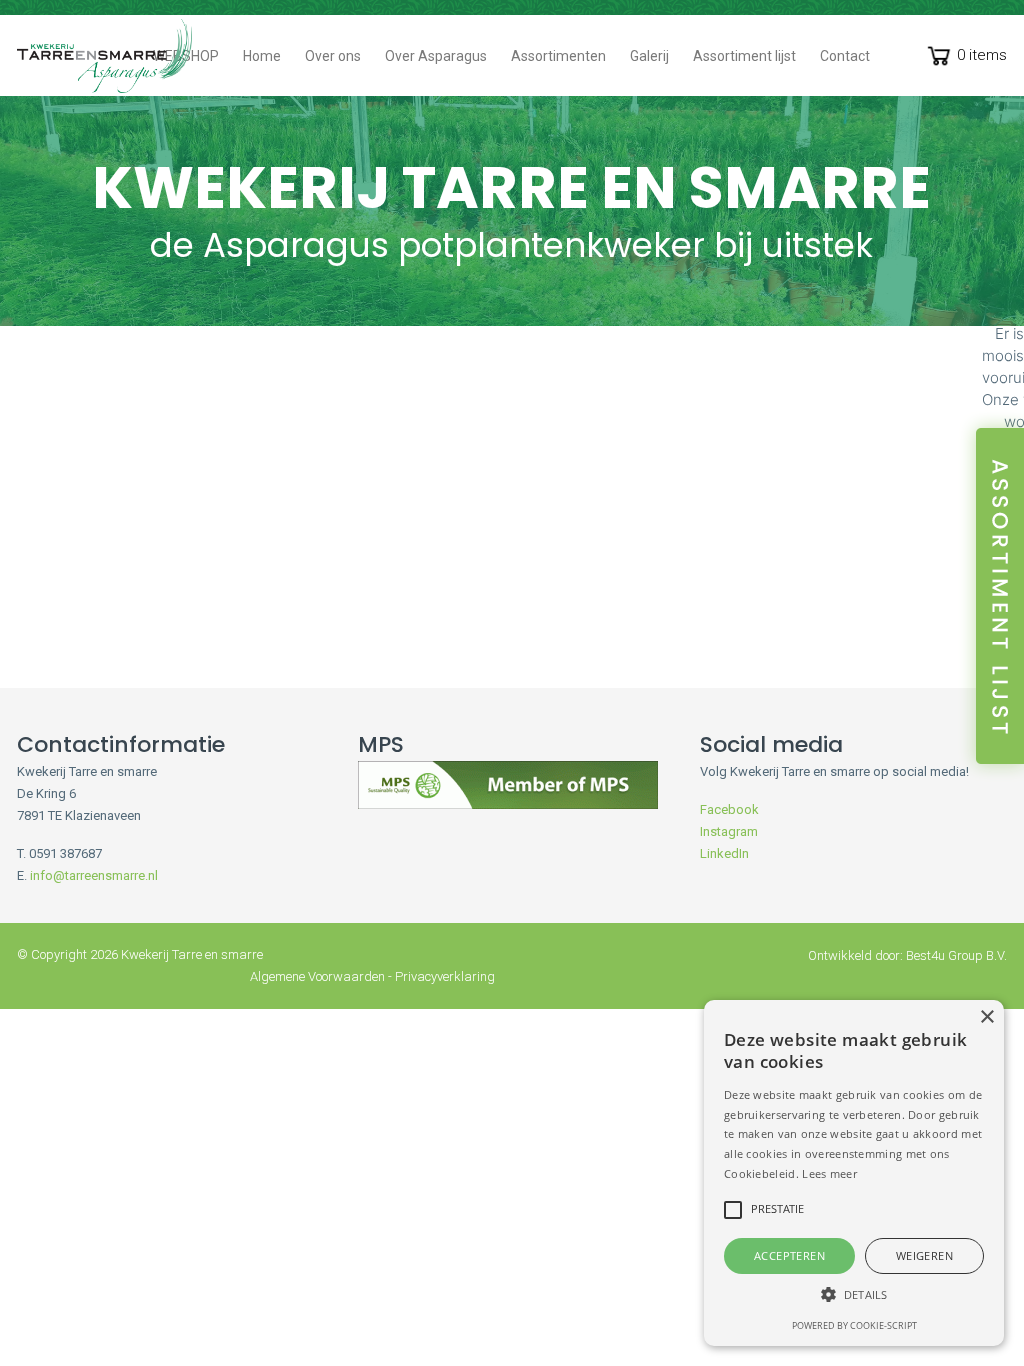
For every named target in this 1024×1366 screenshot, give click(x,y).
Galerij (649, 56)
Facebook (729, 809)
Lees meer (829, 1173)
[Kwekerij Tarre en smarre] (104, 56)
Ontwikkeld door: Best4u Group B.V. (907, 955)
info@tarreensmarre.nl (94, 875)
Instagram (729, 831)
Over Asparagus (436, 56)
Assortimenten (558, 56)
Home (262, 56)
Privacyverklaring (445, 976)
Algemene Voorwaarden (317, 976)
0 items (982, 55)
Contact (845, 56)
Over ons (333, 56)
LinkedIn (724, 853)
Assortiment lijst (744, 56)
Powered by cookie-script (854, 1325)
